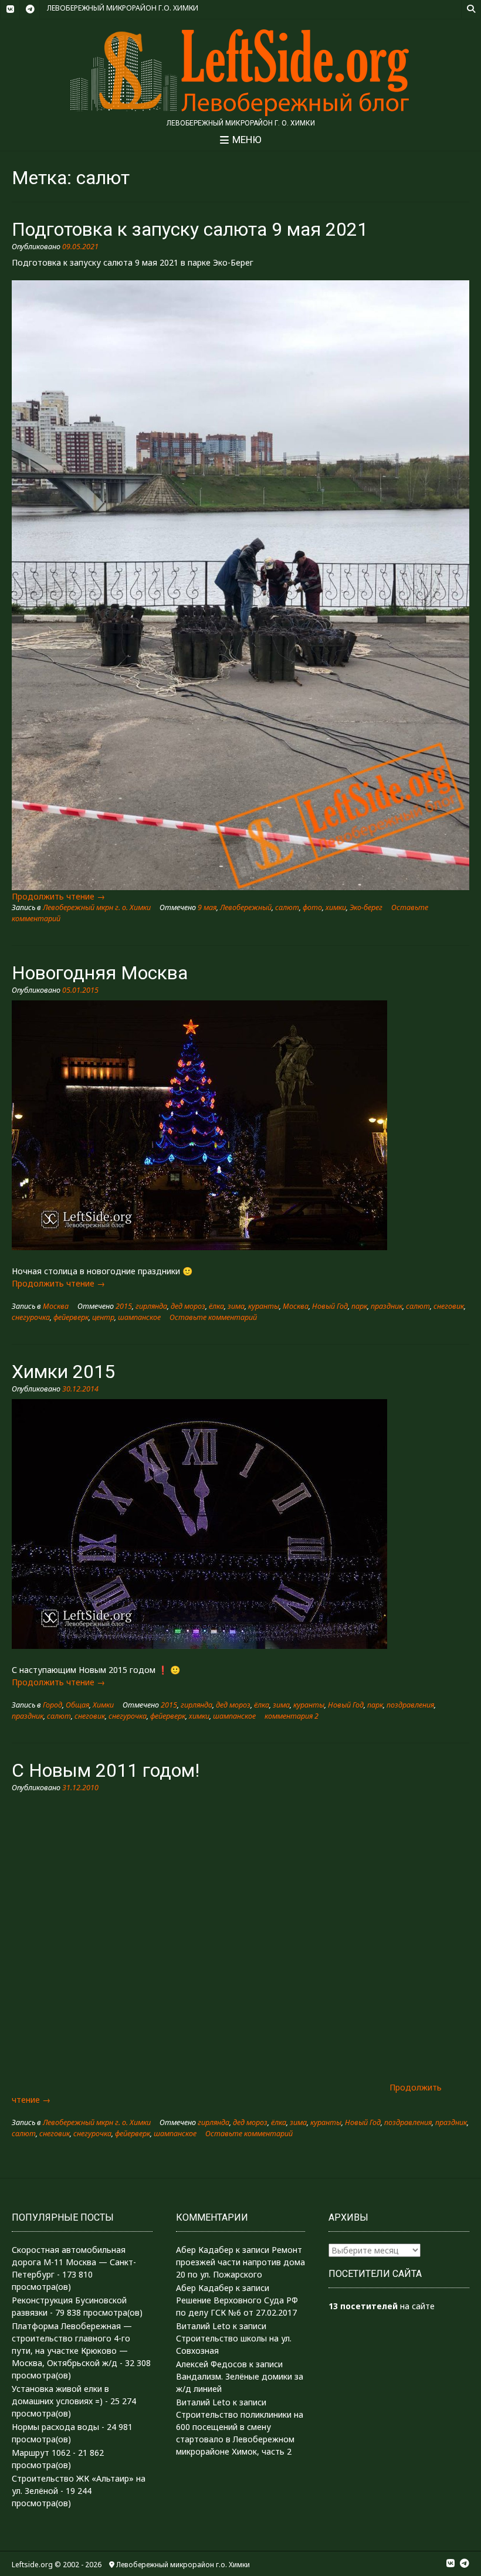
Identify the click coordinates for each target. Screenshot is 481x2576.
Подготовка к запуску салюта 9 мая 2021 (190, 229)
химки (336, 907)
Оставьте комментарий (213, 1317)
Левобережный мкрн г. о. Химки (97, 907)
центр (103, 1317)
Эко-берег (366, 907)
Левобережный (246, 907)
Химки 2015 (63, 1372)
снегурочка (31, 1317)
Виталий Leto (203, 2326)
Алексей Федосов (211, 2364)
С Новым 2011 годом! (106, 1770)
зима (236, 1306)
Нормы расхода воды (55, 2427)
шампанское (139, 1317)
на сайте (382, 2306)
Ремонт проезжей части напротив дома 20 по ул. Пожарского (240, 2262)
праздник (387, 1306)
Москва (56, 1306)
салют (287, 907)
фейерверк (71, 1317)
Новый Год (330, 1306)
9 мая (207, 907)
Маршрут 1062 (41, 2453)
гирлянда (151, 1306)
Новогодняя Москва (100, 973)
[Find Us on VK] (10, 9)
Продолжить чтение (58, 896)
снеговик (449, 1306)
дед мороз (188, 1306)
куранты (264, 1306)
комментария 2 (292, 1716)
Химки (103, 1705)
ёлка (216, 1306)
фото (312, 907)
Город (52, 1705)
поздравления (410, 1705)
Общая (77, 1705)
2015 (124, 1306)
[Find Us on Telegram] (30, 9)
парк (359, 1306)
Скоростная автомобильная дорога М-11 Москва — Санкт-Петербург (74, 2262)
